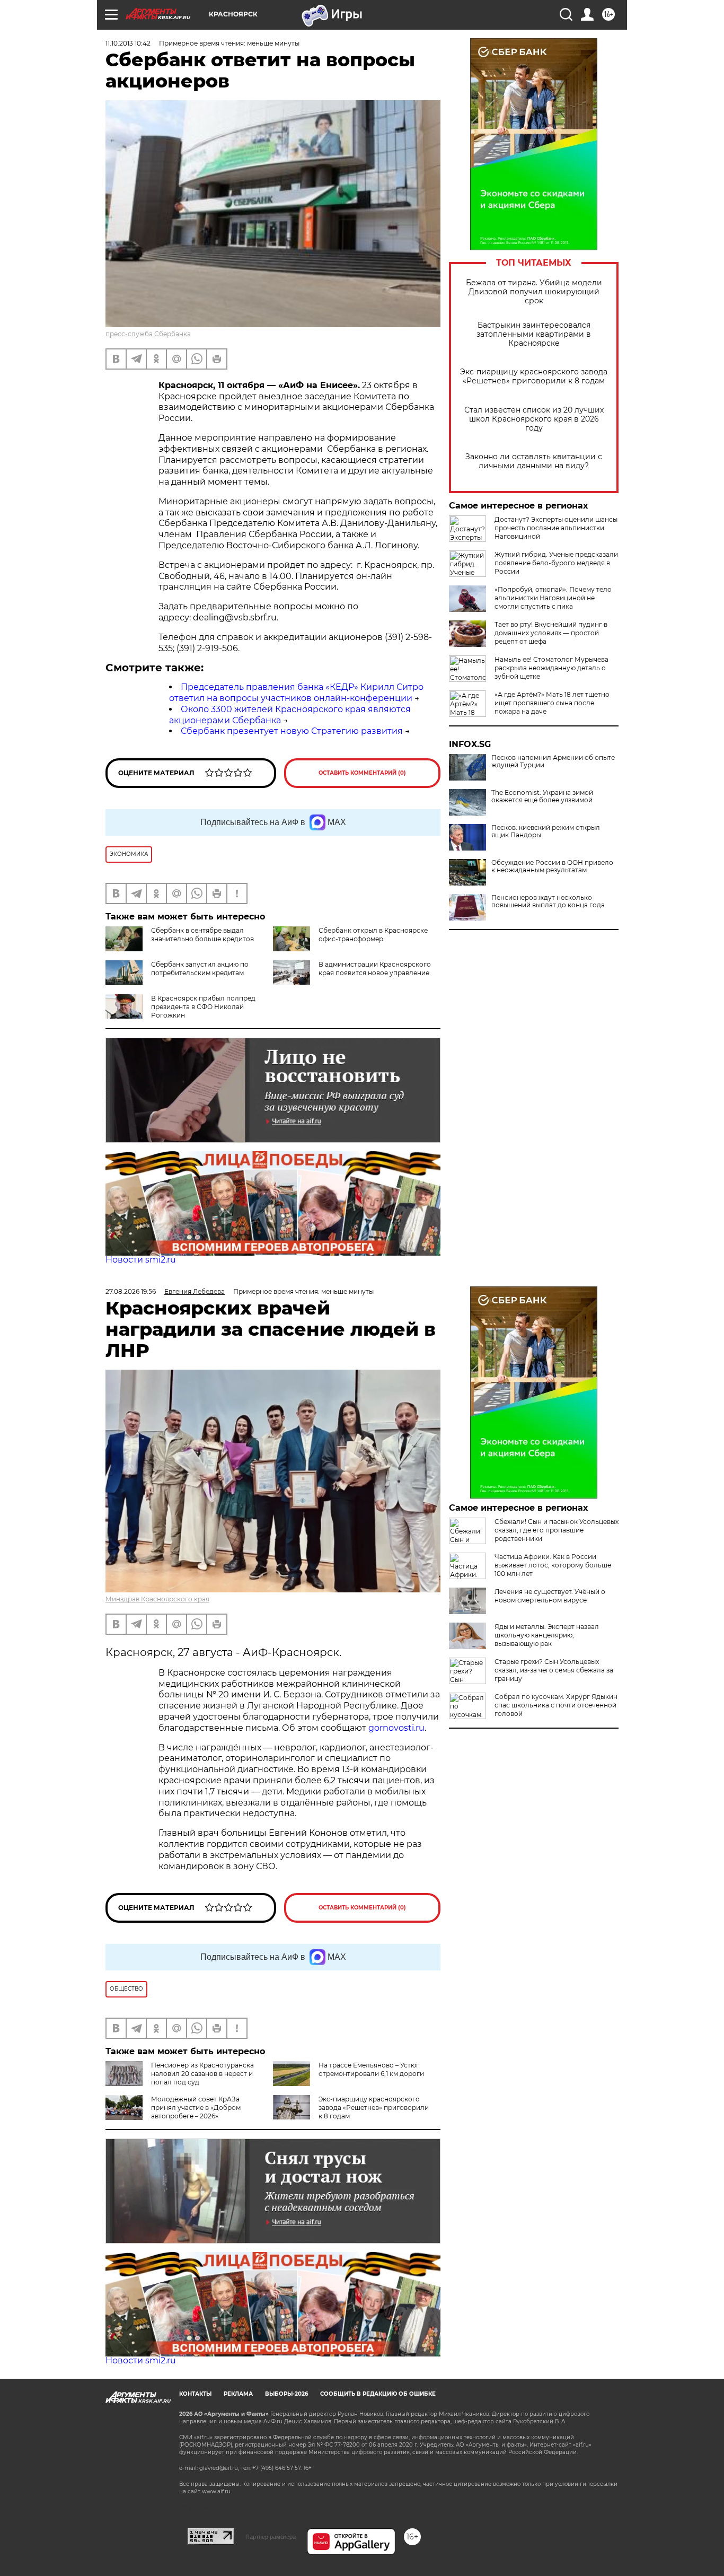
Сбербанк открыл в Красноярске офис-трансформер (373, 935)
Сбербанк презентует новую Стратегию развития (292, 731)
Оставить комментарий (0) (362, 773)
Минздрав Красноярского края (157, 1599)
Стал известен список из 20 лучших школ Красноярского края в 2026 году (534, 419)
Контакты (195, 2394)
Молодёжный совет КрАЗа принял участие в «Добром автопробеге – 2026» (196, 2108)
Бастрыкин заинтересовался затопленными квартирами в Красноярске (534, 334)
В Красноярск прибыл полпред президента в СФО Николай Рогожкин (203, 1007)
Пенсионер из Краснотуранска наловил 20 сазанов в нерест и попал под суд (202, 2074)
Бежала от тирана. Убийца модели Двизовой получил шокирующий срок (534, 292)
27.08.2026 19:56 (131, 1291)
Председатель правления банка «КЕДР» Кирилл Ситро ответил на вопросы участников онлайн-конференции (296, 693)
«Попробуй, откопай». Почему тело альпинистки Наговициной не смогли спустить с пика (553, 598)
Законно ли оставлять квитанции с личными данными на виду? (534, 461)
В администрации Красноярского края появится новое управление (375, 969)
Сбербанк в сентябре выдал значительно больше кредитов (202, 935)
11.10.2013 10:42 (128, 43)
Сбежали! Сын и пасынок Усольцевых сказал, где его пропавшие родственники (557, 1530)
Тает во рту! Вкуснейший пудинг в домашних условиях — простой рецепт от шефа (551, 633)
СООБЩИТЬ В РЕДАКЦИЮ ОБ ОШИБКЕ (378, 2394)
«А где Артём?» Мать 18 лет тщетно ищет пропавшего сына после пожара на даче (552, 703)
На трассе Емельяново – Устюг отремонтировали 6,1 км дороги (371, 2069)
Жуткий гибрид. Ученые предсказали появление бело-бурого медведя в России (556, 563)
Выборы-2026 (286, 2394)
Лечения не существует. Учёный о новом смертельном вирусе (550, 1596)
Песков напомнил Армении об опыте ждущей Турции (553, 761)
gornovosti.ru (396, 1728)
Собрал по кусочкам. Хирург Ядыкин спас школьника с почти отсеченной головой (556, 1705)
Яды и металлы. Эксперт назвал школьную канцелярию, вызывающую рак (547, 1635)
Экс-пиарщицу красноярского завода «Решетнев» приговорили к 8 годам (534, 376)
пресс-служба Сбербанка (148, 334)
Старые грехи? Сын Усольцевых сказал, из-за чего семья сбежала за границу (554, 1670)
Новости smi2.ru (141, 1260)
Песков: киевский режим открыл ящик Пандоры (546, 831)
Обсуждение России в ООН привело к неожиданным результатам (552, 866)
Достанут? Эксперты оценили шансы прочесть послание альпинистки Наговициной (556, 528)
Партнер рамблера (271, 2537)
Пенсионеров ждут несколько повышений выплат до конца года (548, 901)
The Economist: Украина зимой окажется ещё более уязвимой (542, 796)
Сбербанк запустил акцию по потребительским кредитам (200, 969)
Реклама (238, 2394)
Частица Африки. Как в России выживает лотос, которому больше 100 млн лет (553, 1565)
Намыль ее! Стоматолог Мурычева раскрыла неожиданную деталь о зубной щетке (551, 668)
